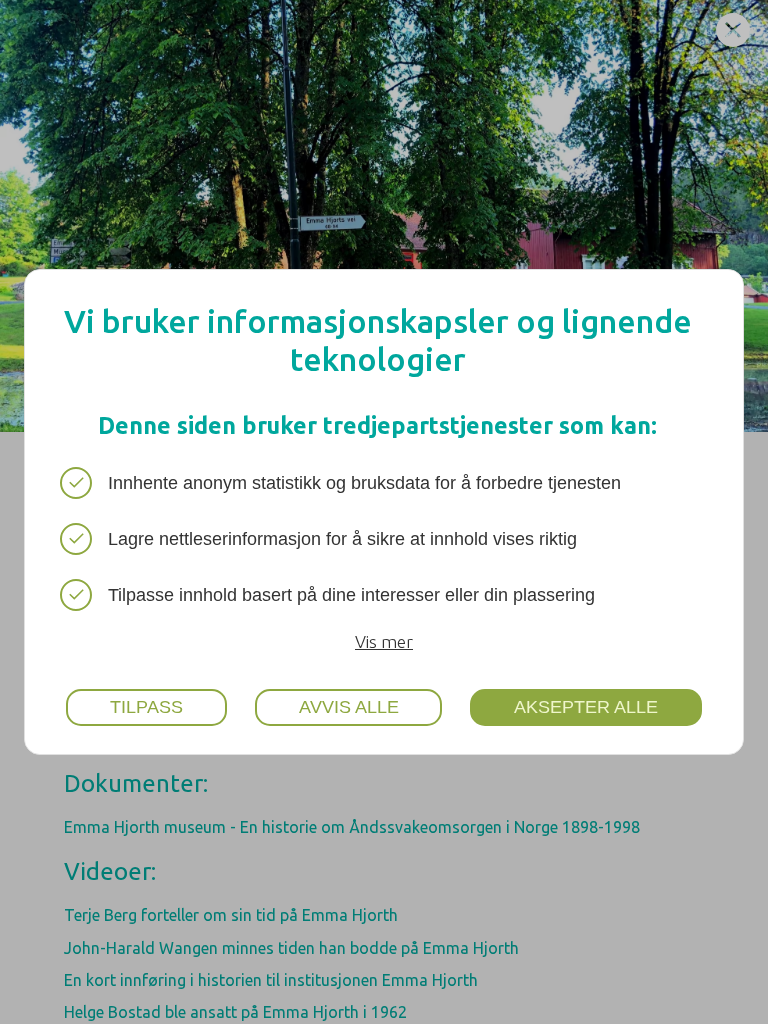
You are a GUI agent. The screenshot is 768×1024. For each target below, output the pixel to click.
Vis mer (384, 641)
